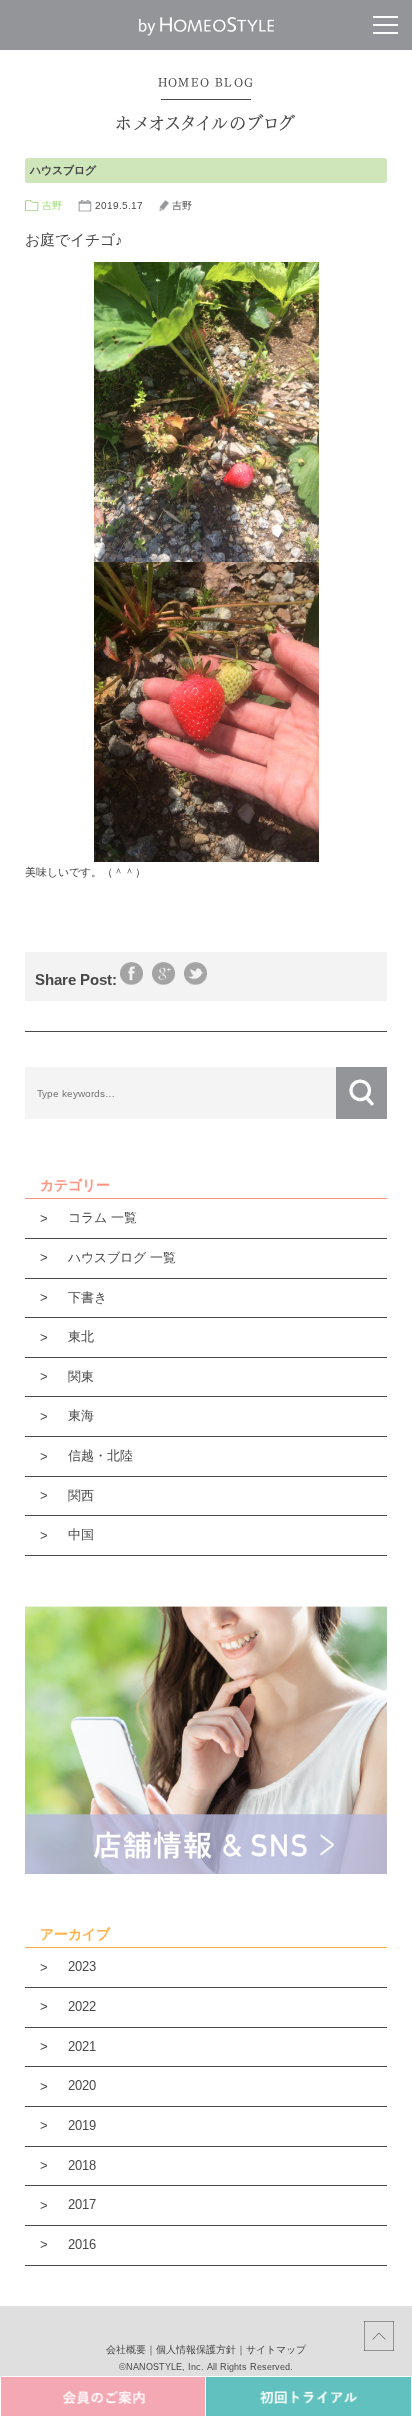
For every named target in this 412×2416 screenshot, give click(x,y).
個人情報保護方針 (196, 2349)
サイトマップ (276, 2349)
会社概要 (126, 2349)
